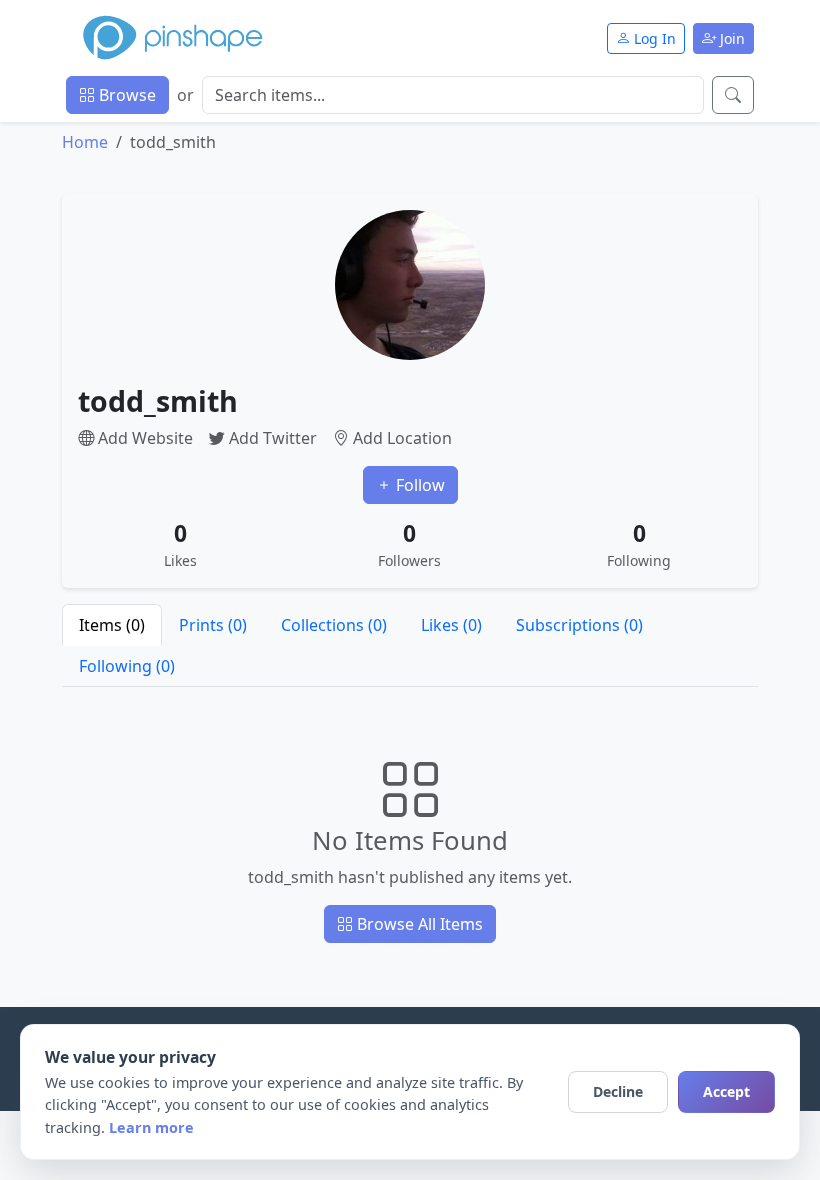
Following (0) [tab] (127, 666)
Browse (125, 95)
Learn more (151, 1127)
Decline (618, 1091)
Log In (653, 38)
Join (730, 38)
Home (85, 142)
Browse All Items (418, 924)
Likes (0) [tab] (451, 625)
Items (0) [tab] (112, 625)
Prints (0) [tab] (213, 625)
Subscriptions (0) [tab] (579, 625)
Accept (726, 1091)
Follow (418, 485)
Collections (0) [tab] (334, 625)
